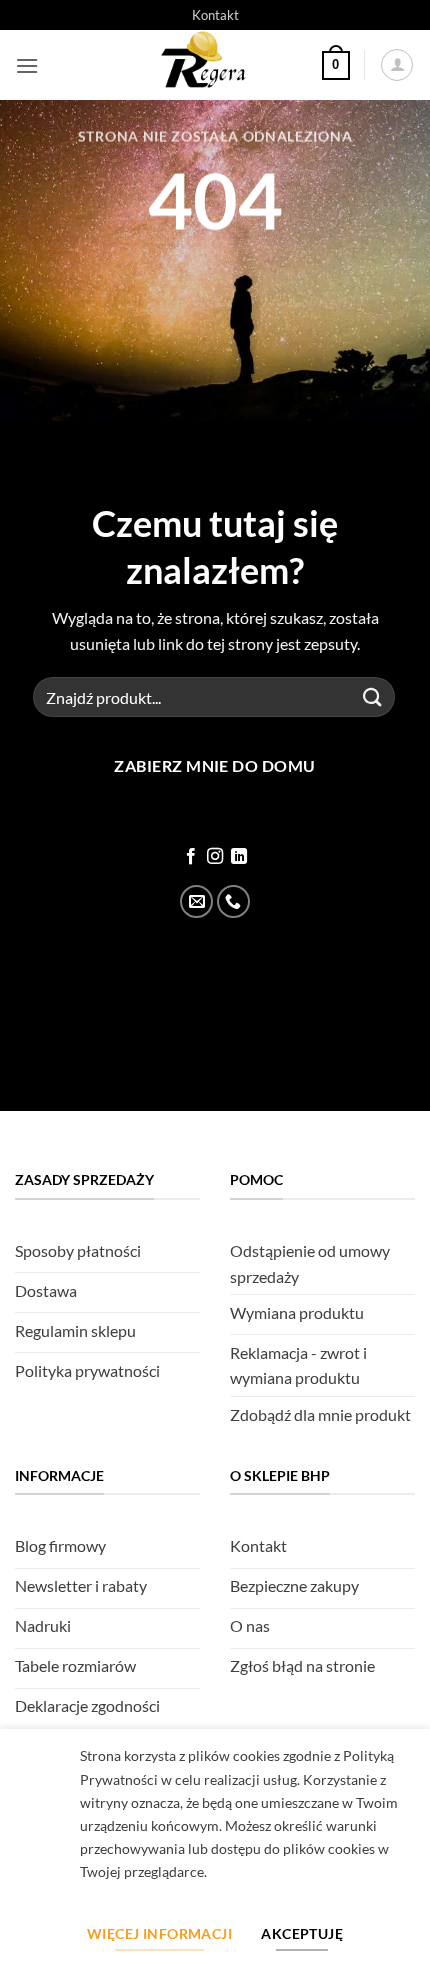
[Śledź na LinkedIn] (239, 857)
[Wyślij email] (196, 901)
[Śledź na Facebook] (190, 857)
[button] (27, 65)
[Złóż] (373, 697)
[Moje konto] (397, 65)
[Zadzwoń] (233, 901)
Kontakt (215, 15)
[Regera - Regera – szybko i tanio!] (207, 65)
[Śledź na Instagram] (215, 857)
